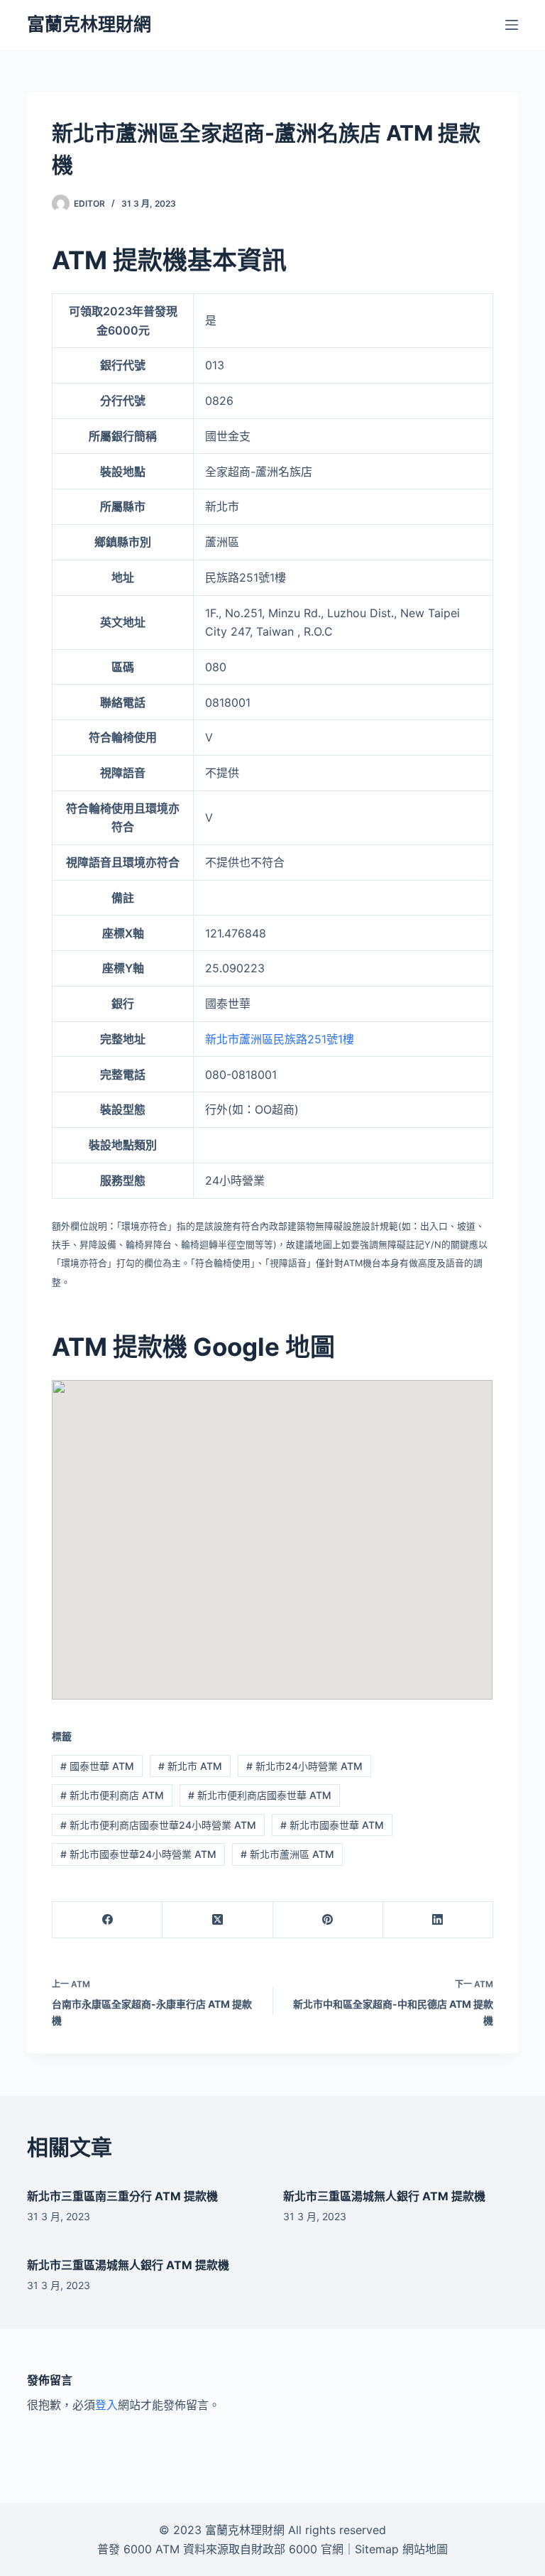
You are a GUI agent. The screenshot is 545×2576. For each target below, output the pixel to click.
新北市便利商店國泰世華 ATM (260, 1795)
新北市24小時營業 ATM (304, 1766)
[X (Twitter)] (218, 1920)
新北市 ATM (190, 1766)
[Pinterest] (328, 1920)
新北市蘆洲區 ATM (287, 1854)
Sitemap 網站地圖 (401, 2549)
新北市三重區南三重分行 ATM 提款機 (122, 2196)
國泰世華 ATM (97, 1766)
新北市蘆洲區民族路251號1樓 (280, 1039)
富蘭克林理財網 (89, 24)
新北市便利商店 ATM (112, 1795)
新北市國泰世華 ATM (332, 1825)
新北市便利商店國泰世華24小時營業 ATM (158, 1825)
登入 (106, 2405)
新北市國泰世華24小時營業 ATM (138, 1854)
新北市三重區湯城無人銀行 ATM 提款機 (384, 2196)
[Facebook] (108, 1920)
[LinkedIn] (438, 1920)
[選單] (512, 25)
